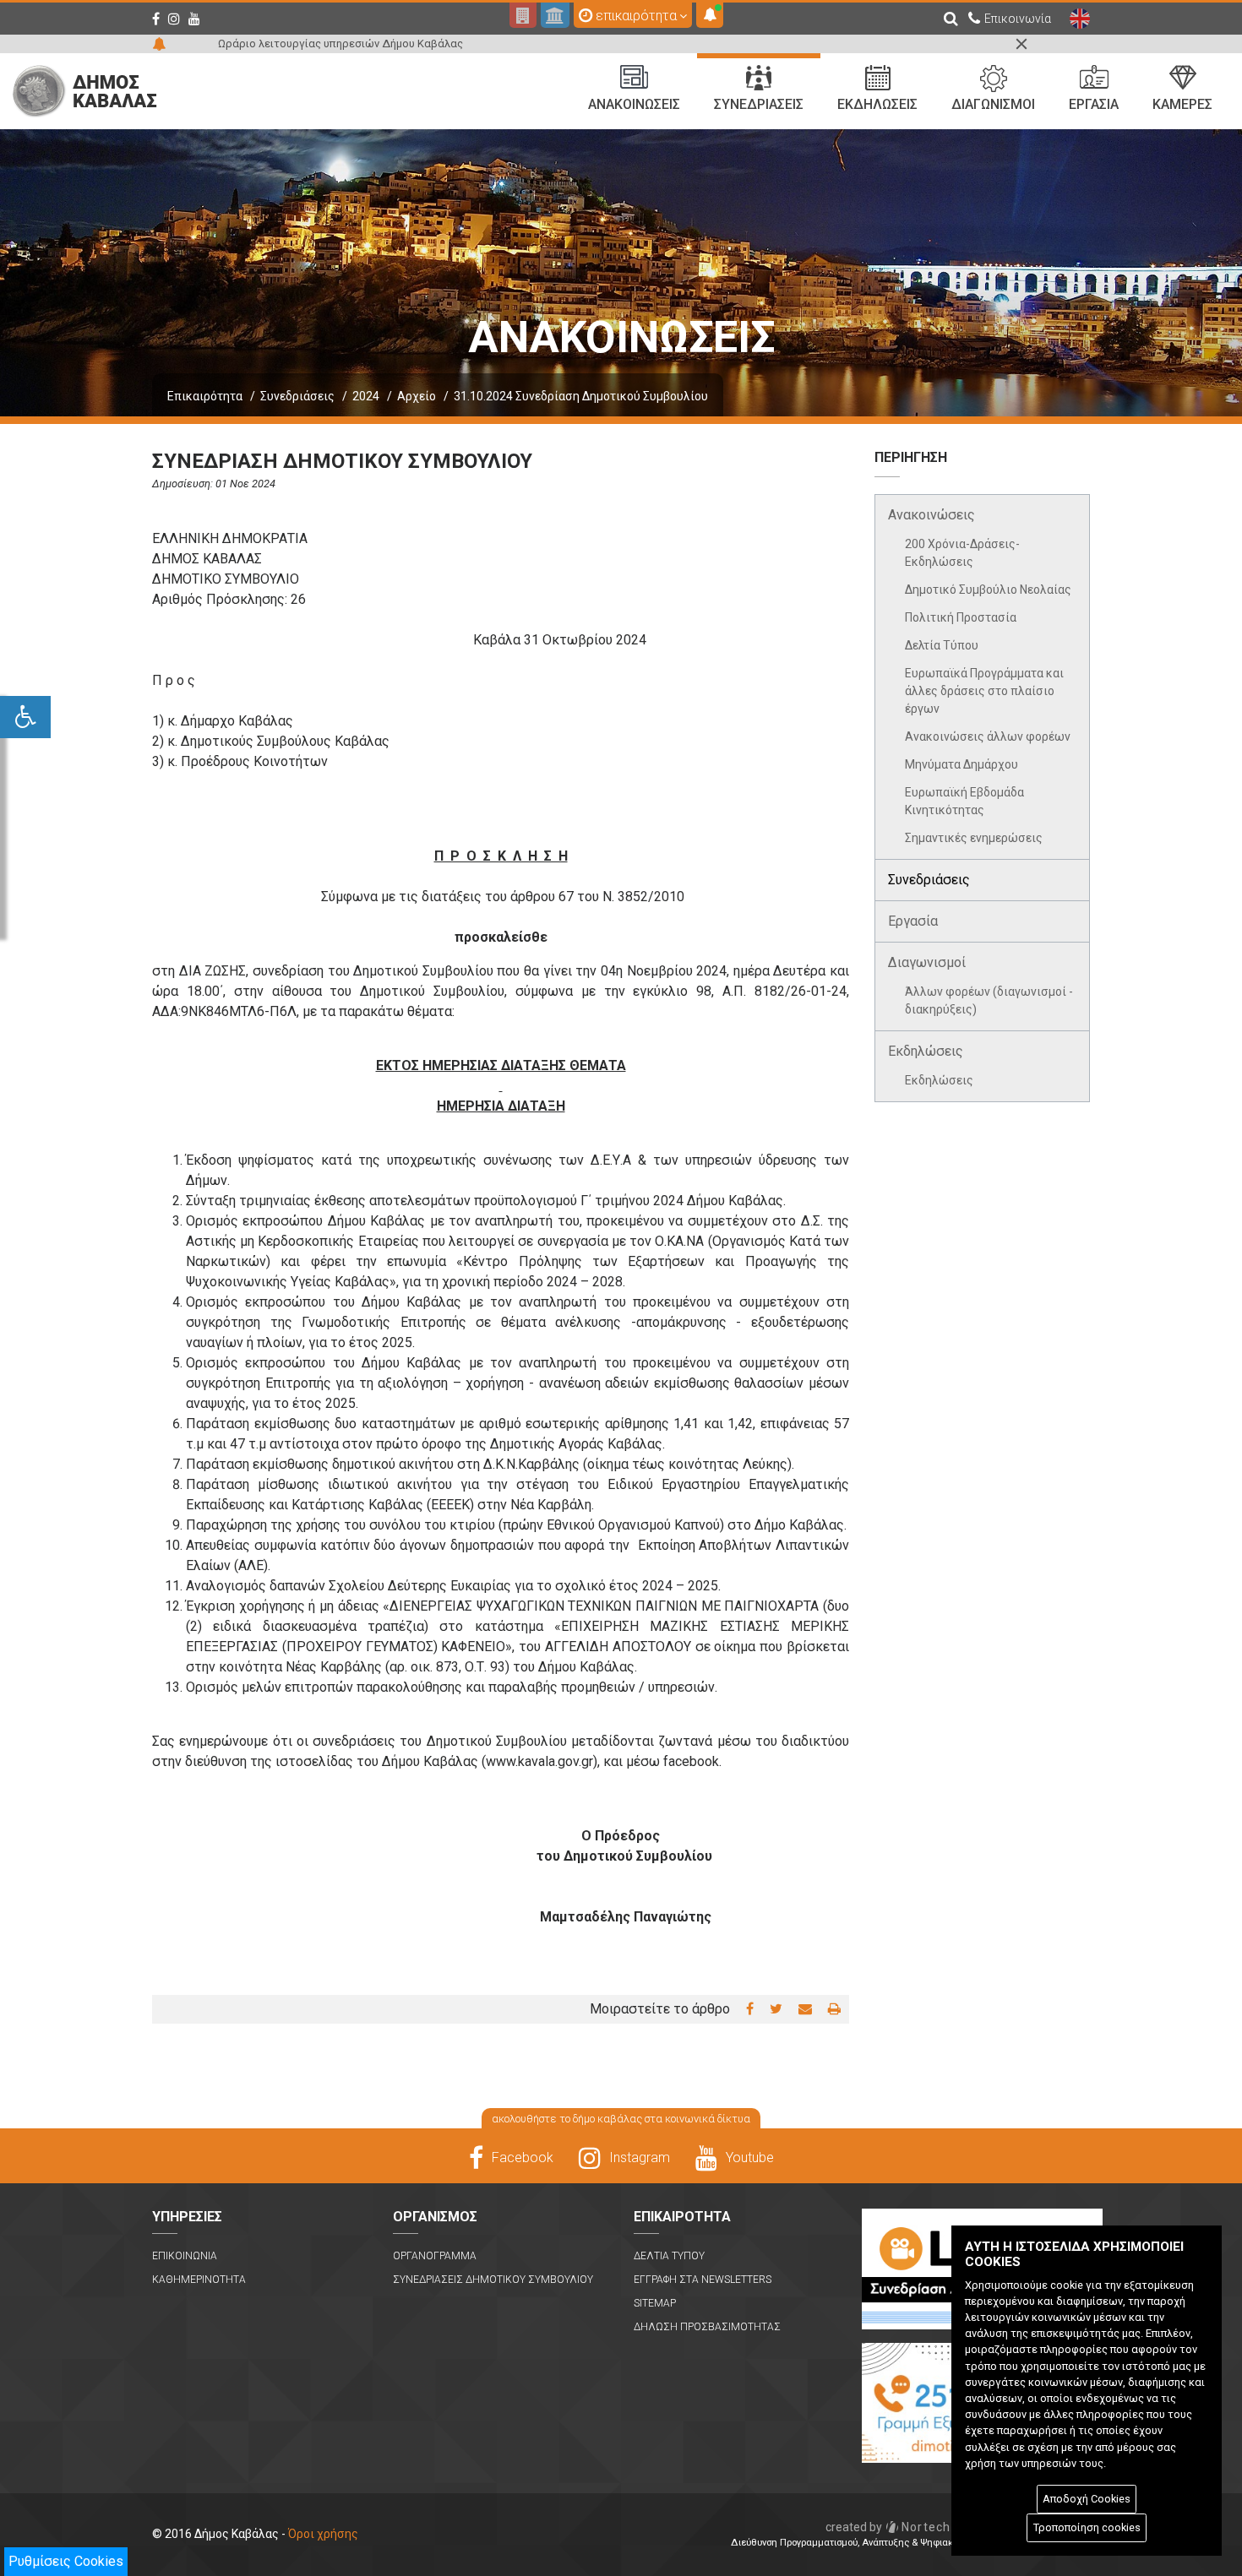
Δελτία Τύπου (942, 645)
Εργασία (913, 921)
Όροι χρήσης (323, 2534)
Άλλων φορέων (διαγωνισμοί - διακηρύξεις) (989, 1000)
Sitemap (655, 2303)
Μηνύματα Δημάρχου (961, 764)
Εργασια (1094, 104)
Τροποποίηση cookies (1087, 2527)
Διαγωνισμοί (927, 962)
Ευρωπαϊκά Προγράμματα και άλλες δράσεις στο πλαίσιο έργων (984, 691)
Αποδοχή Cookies (1087, 2499)
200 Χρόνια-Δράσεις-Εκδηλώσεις (962, 553)
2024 (366, 396)
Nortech (888, 2527)
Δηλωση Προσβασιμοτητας (707, 2327)
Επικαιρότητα (205, 396)
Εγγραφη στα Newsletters (703, 2280)
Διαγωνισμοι (993, 104)
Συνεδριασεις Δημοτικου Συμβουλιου (493, 2280)
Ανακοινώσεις (931, 515)
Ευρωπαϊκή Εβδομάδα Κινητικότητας (964, 801)
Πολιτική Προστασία (961, 617)
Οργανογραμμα (435, 2256)
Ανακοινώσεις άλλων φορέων (988, 736)
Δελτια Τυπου (669, 2256)
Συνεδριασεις (759, 104)
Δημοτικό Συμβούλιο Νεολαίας (988, 590)
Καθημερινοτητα (199, 2280)
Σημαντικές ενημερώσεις (974, 838)
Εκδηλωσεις (877, 104)
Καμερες (1182, 104)
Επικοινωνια (185, 2256)
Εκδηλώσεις (926, 1051)
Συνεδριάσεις (297, 396)
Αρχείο (417, 396)
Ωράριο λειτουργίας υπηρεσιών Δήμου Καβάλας (340, 43)
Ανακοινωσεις (634, 104)
